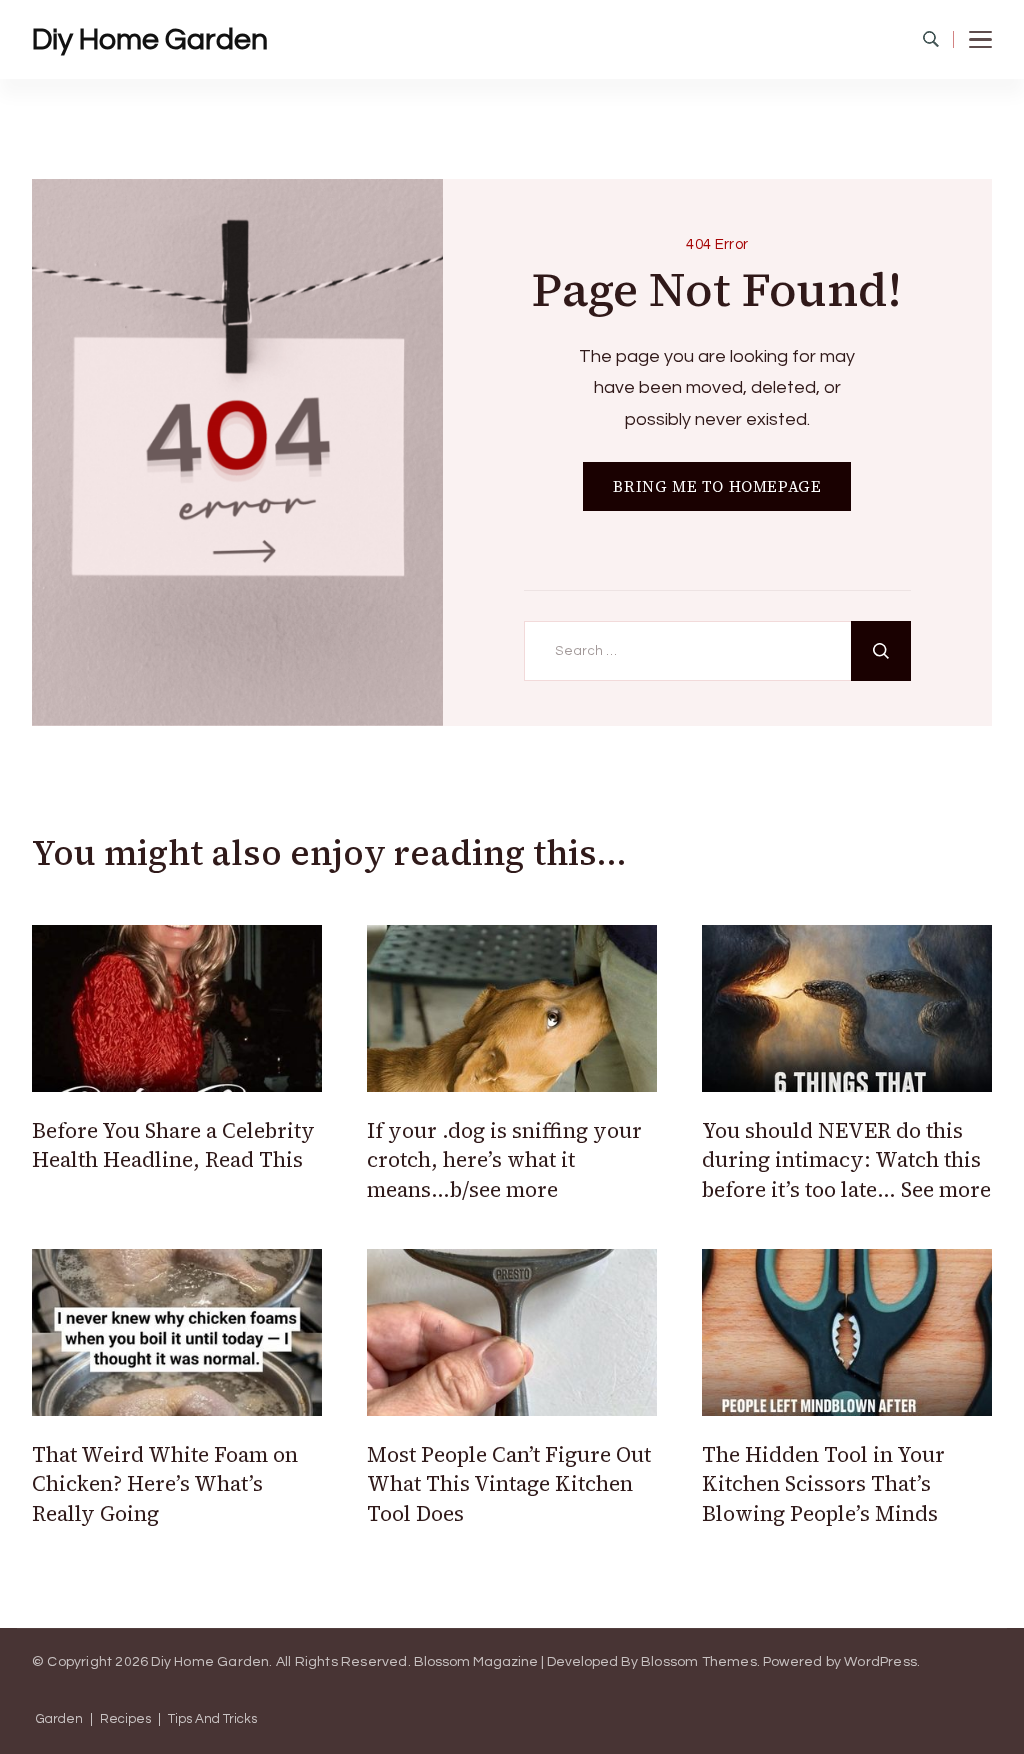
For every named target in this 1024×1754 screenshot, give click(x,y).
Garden (59, 1719)
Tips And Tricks (212, 1719)
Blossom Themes (699, 1662)
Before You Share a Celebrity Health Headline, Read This (173, 1145)
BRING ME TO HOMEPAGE (717, 486)
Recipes (125, 1719)
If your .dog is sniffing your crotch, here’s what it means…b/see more (504, 1160)
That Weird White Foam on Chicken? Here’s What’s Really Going (165, 1484)
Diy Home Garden (150, 39)
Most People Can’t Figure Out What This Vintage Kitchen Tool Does (509, 1484)
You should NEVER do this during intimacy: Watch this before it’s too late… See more (846, 1160)
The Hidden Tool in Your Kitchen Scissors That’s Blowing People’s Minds (823, 1484)
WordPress (880, 1662)
